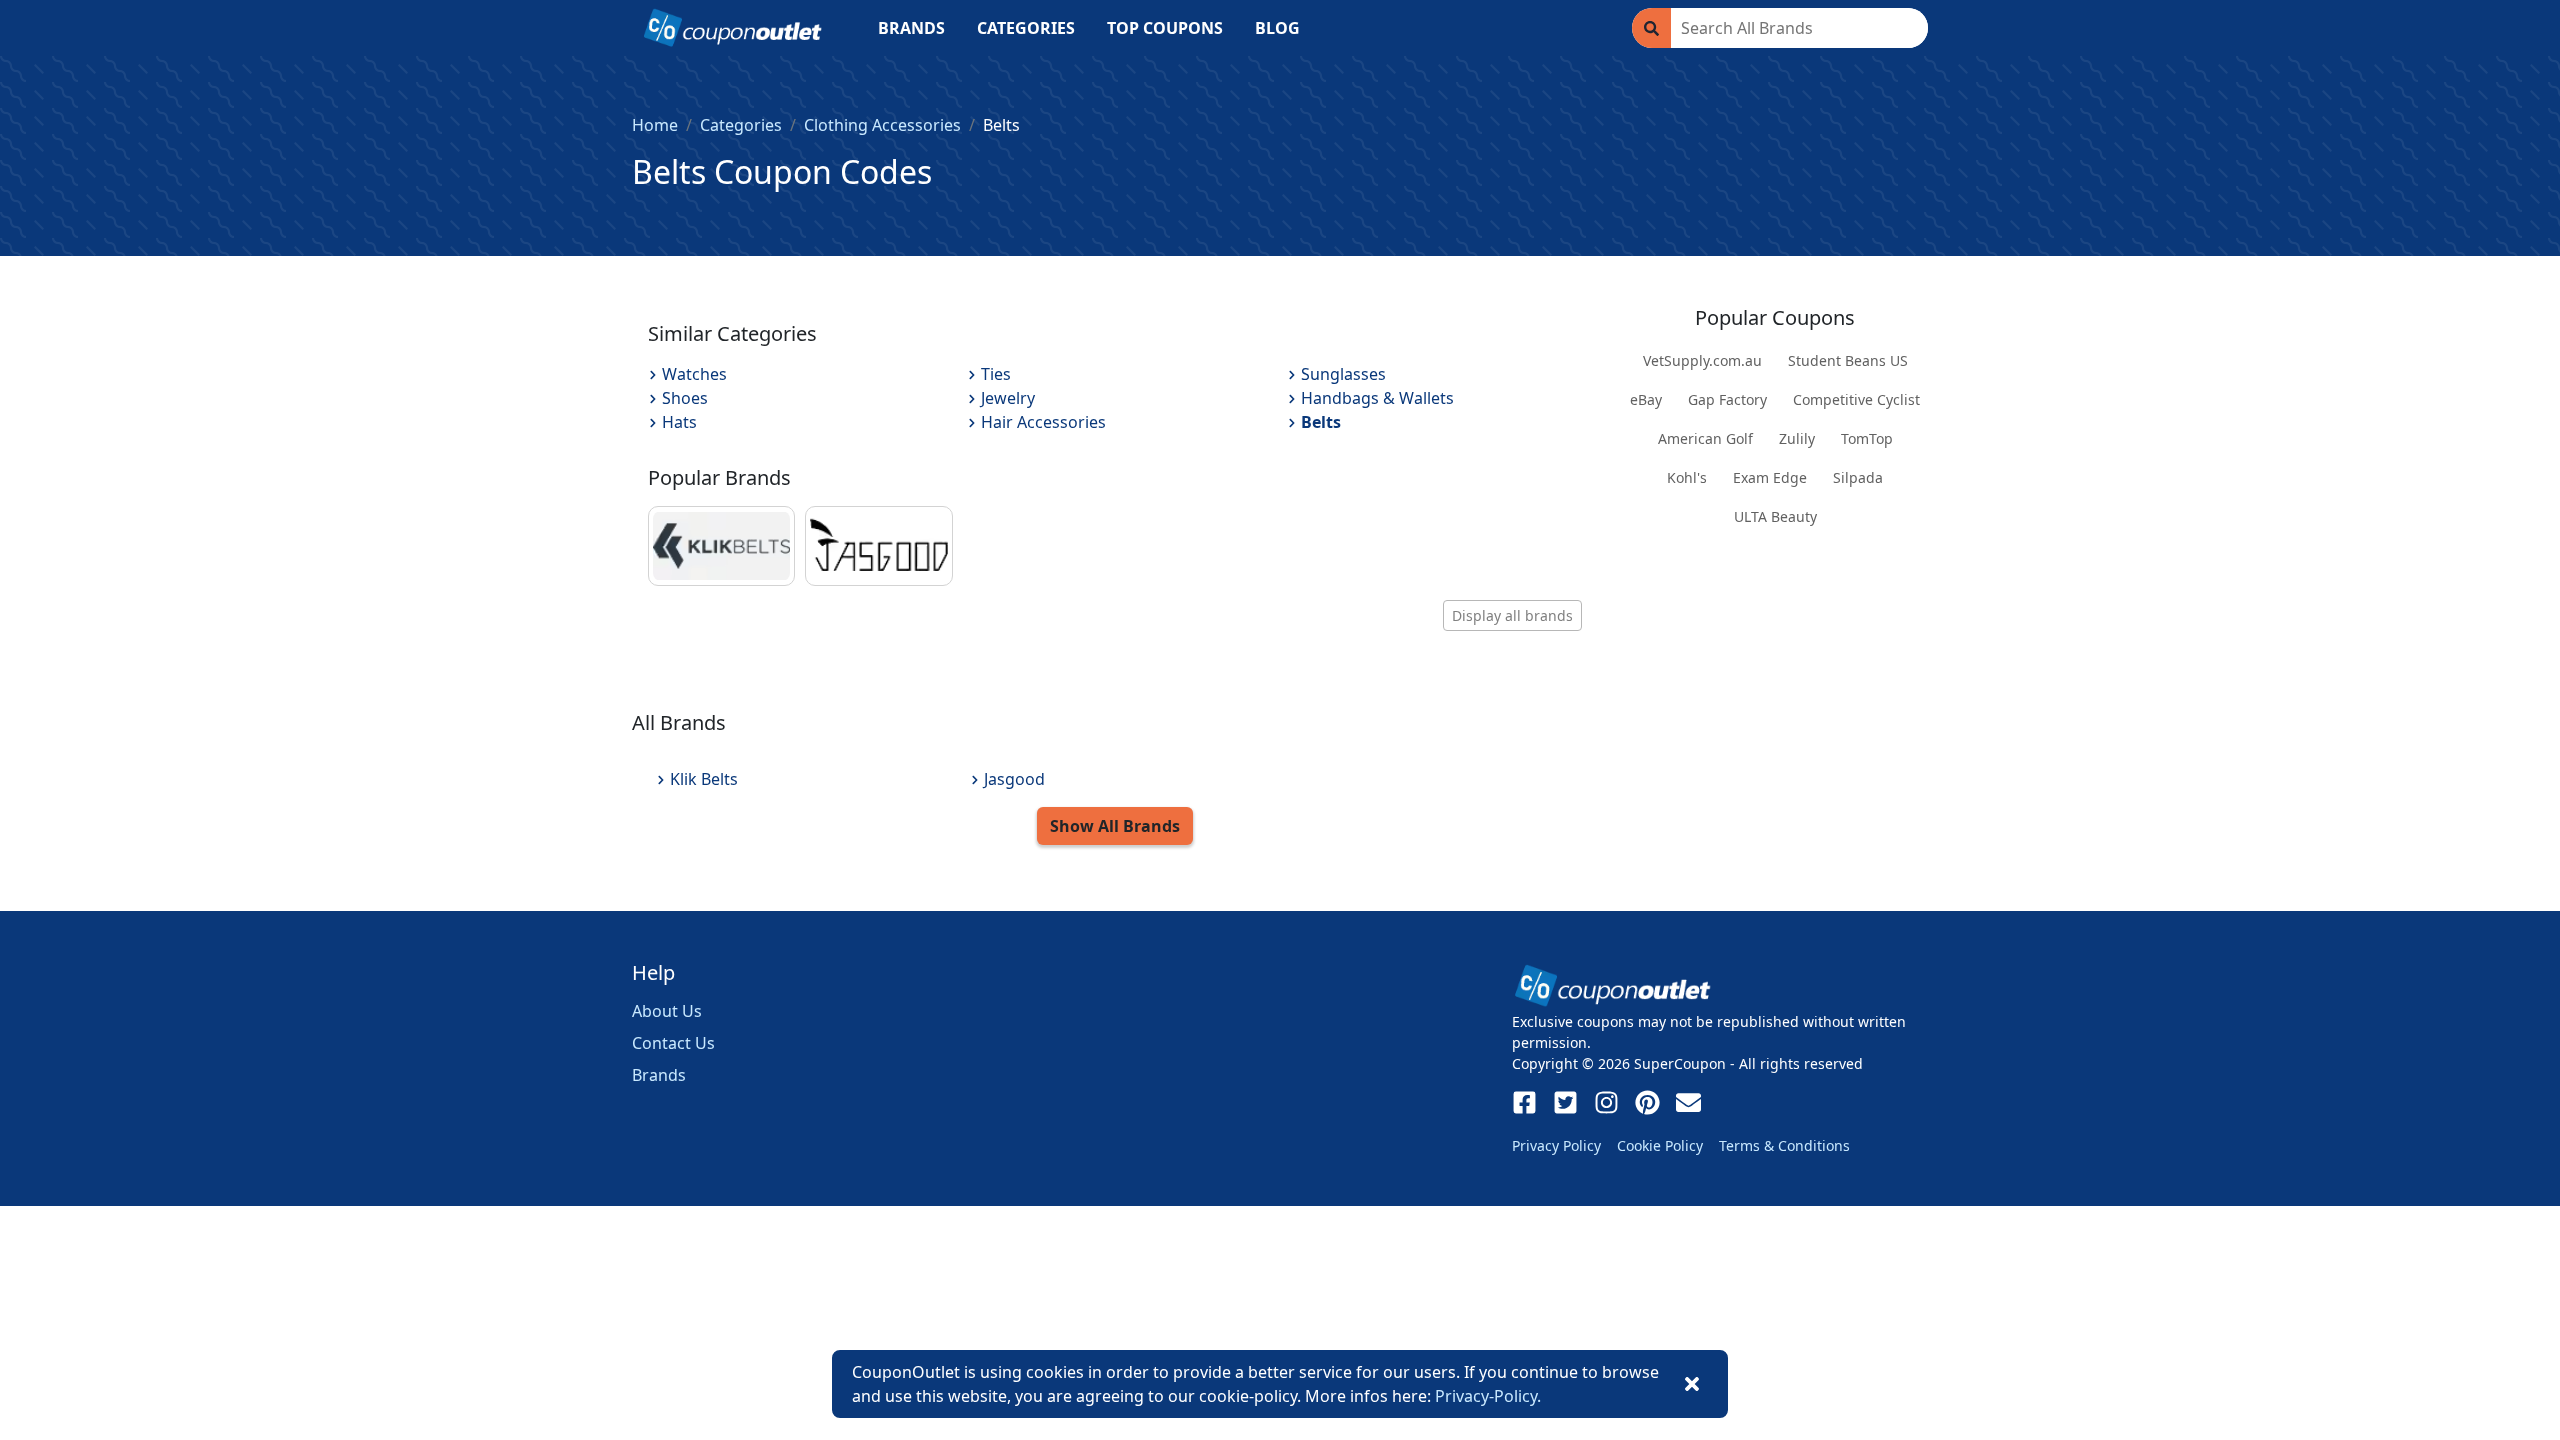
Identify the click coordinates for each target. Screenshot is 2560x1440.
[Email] (1688, 1102)
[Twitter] (1565, 1102)
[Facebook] (1524, 1102)
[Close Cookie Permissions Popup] (1692, 1384)
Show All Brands (1115, 826)
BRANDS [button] (911, 28)
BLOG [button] (1277, 28)
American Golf (1705, 438)
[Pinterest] (1647, 1102)
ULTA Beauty (1775, 516)
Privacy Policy (1556, 1145)
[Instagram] (1606, 1102)
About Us (667, 1011)
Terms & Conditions (1784, 1145)
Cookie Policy (1660, 1145)
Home (655, 125)
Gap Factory (1727, 399)
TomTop (1867, 438)
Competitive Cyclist (1856, 399)
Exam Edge (1770, 477)
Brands (659, 1075)
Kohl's (1687, 477)
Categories (741, 125)
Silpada (1858, 477)
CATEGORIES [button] (1026, 28)
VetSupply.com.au (1702, 360)
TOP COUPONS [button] (1165, 28)
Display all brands (1512, 615)
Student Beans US (1848, 360)
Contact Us (673, 1043)
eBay (1646, 399)
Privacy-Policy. (1488, 1396)
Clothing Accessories (882, 125)
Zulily (1797, 438)
